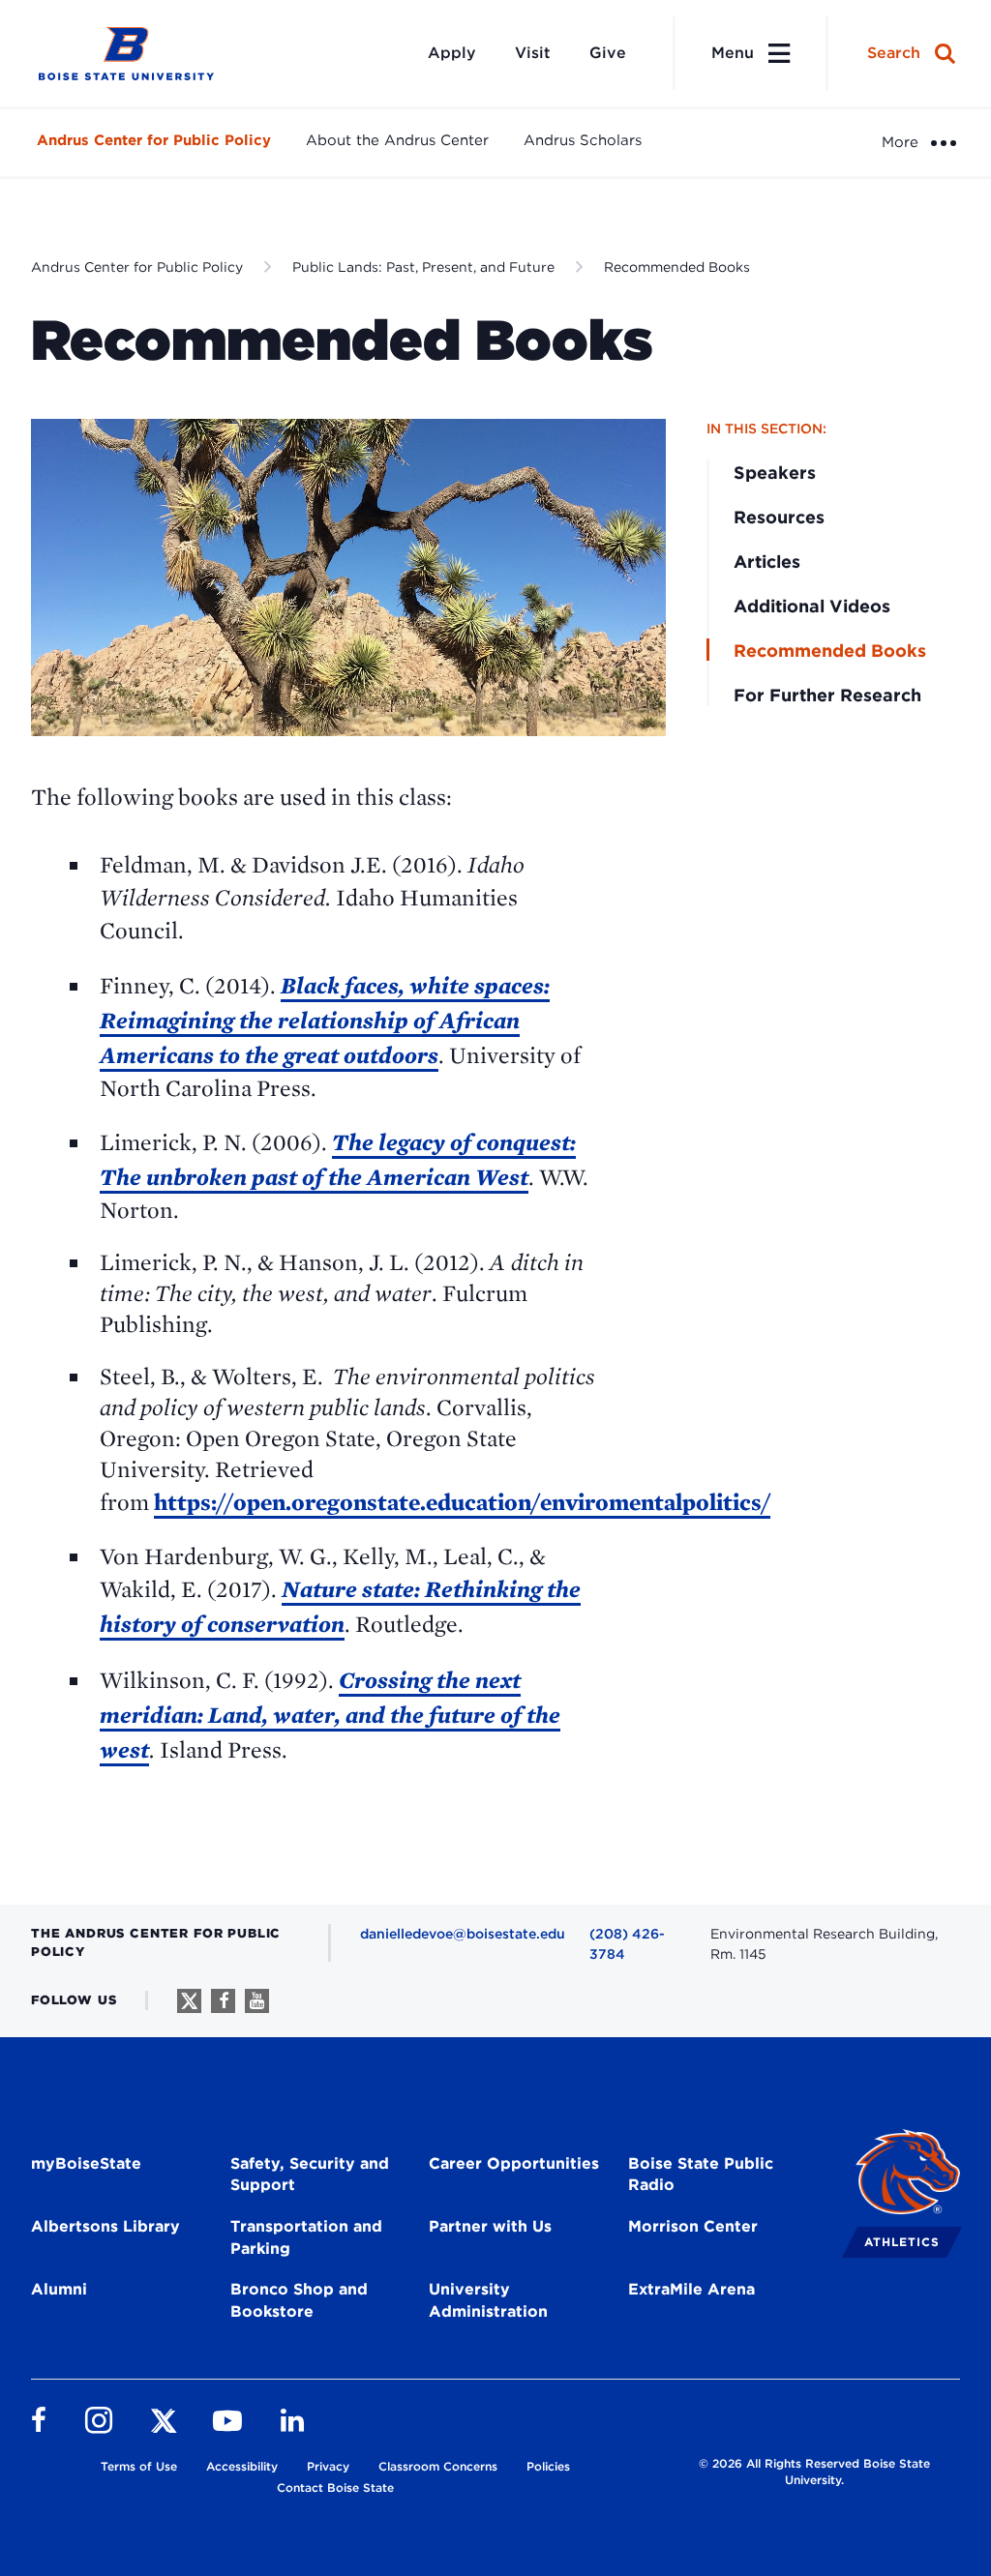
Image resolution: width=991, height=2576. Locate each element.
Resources (779, 517)
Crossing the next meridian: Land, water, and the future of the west (330, 1715)
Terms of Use (139, 2466)
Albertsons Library (105, 2226)
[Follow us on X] (189, 2001)
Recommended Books (677, 267)
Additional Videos (812, 606)
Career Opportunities (514, 2163)
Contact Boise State (335, 2487)
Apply (452, 53)
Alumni (59, 2289)
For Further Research (827, 695)
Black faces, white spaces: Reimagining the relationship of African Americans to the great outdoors (325, 1020)
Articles (767, 562)
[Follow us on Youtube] (257, 2001)
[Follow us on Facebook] (223, 2001)
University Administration (488, 2300)
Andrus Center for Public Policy (154, 140)
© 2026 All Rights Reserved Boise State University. (814, 2472)
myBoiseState (86, 2163)
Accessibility (242, 2466)
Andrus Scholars (583, 140)
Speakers (775, 473)
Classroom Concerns (438, 2466)
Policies (548, 2466)
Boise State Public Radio (701, 2175)
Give (608, 53)
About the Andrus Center (397, 140)
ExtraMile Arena (691, 2289)
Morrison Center (693, 2226)
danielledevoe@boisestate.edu (463, 1934)
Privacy (328, 2466)
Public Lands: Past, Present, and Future (423, 267)
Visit (533, 53)
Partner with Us (490, 2226)
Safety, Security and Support (310, 2175)
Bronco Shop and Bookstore (299, 2300)
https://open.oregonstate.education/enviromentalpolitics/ (462, 1502)
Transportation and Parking (306, 2237)
